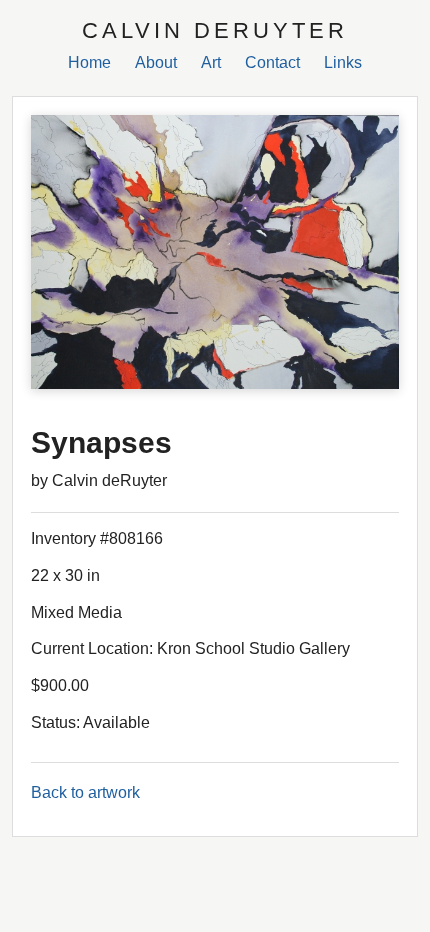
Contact (272, 62)
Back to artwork (85, 792)
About (156, 62)
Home (89, 62)
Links (343, 62)
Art (211, 62)
